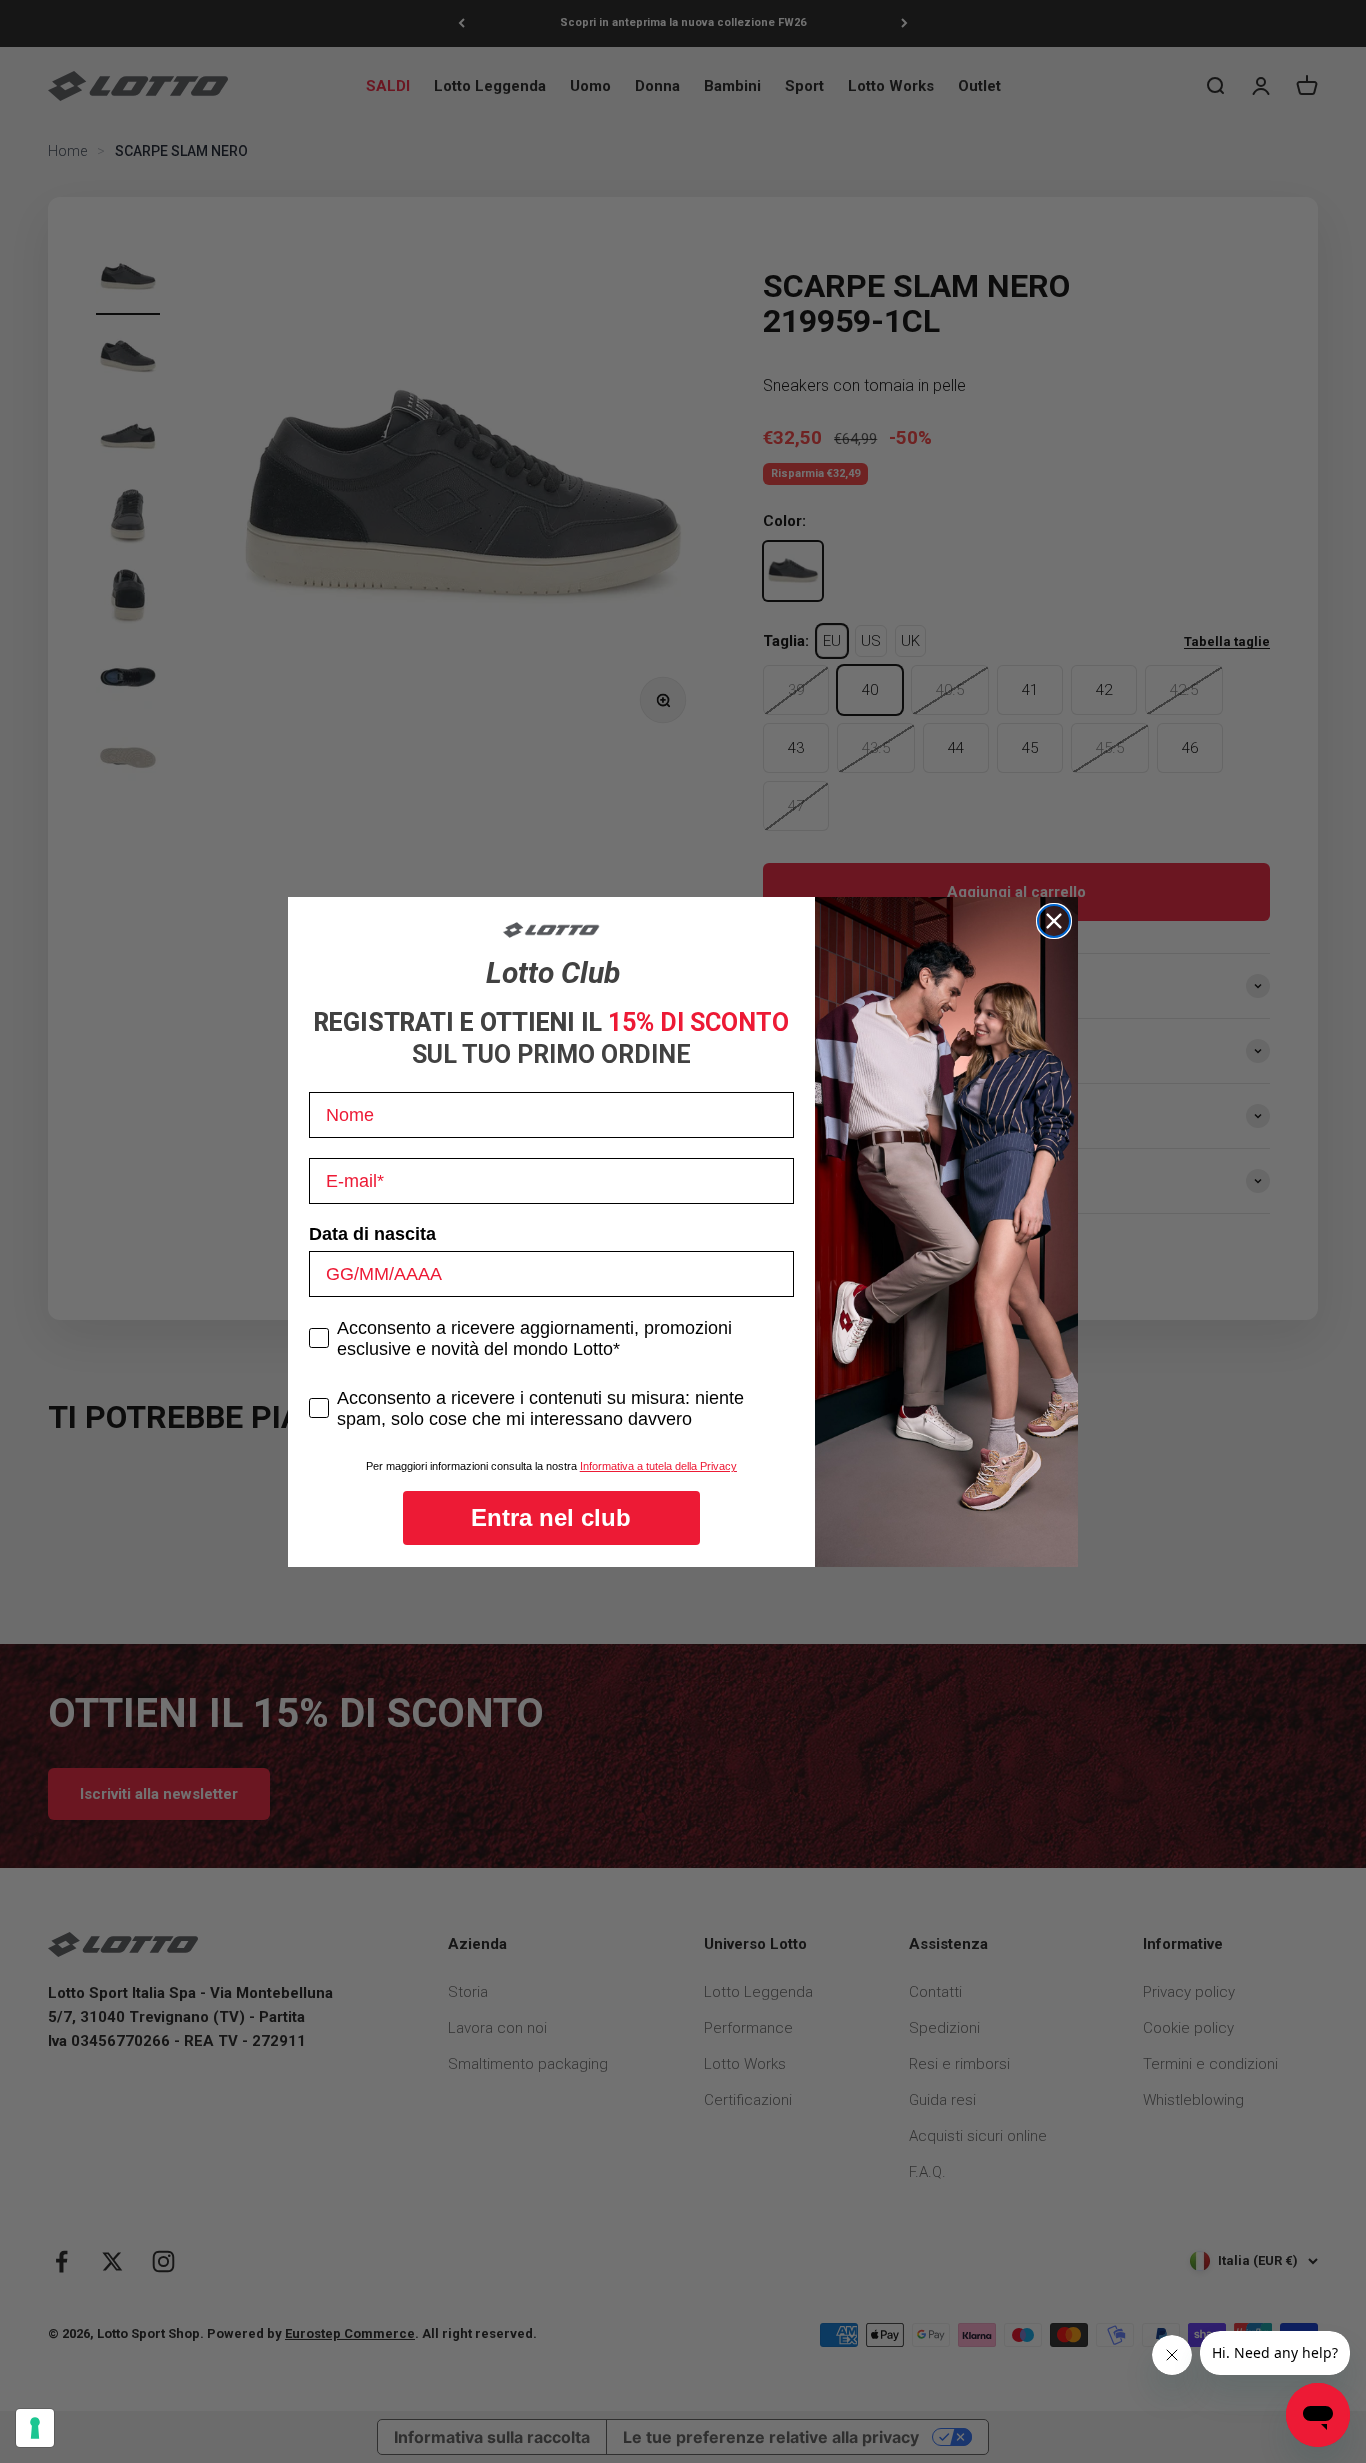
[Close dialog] (1054, 921)
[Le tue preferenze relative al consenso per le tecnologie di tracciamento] (35, 2428)
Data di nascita (372, 1234)
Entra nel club (551, 1517)
